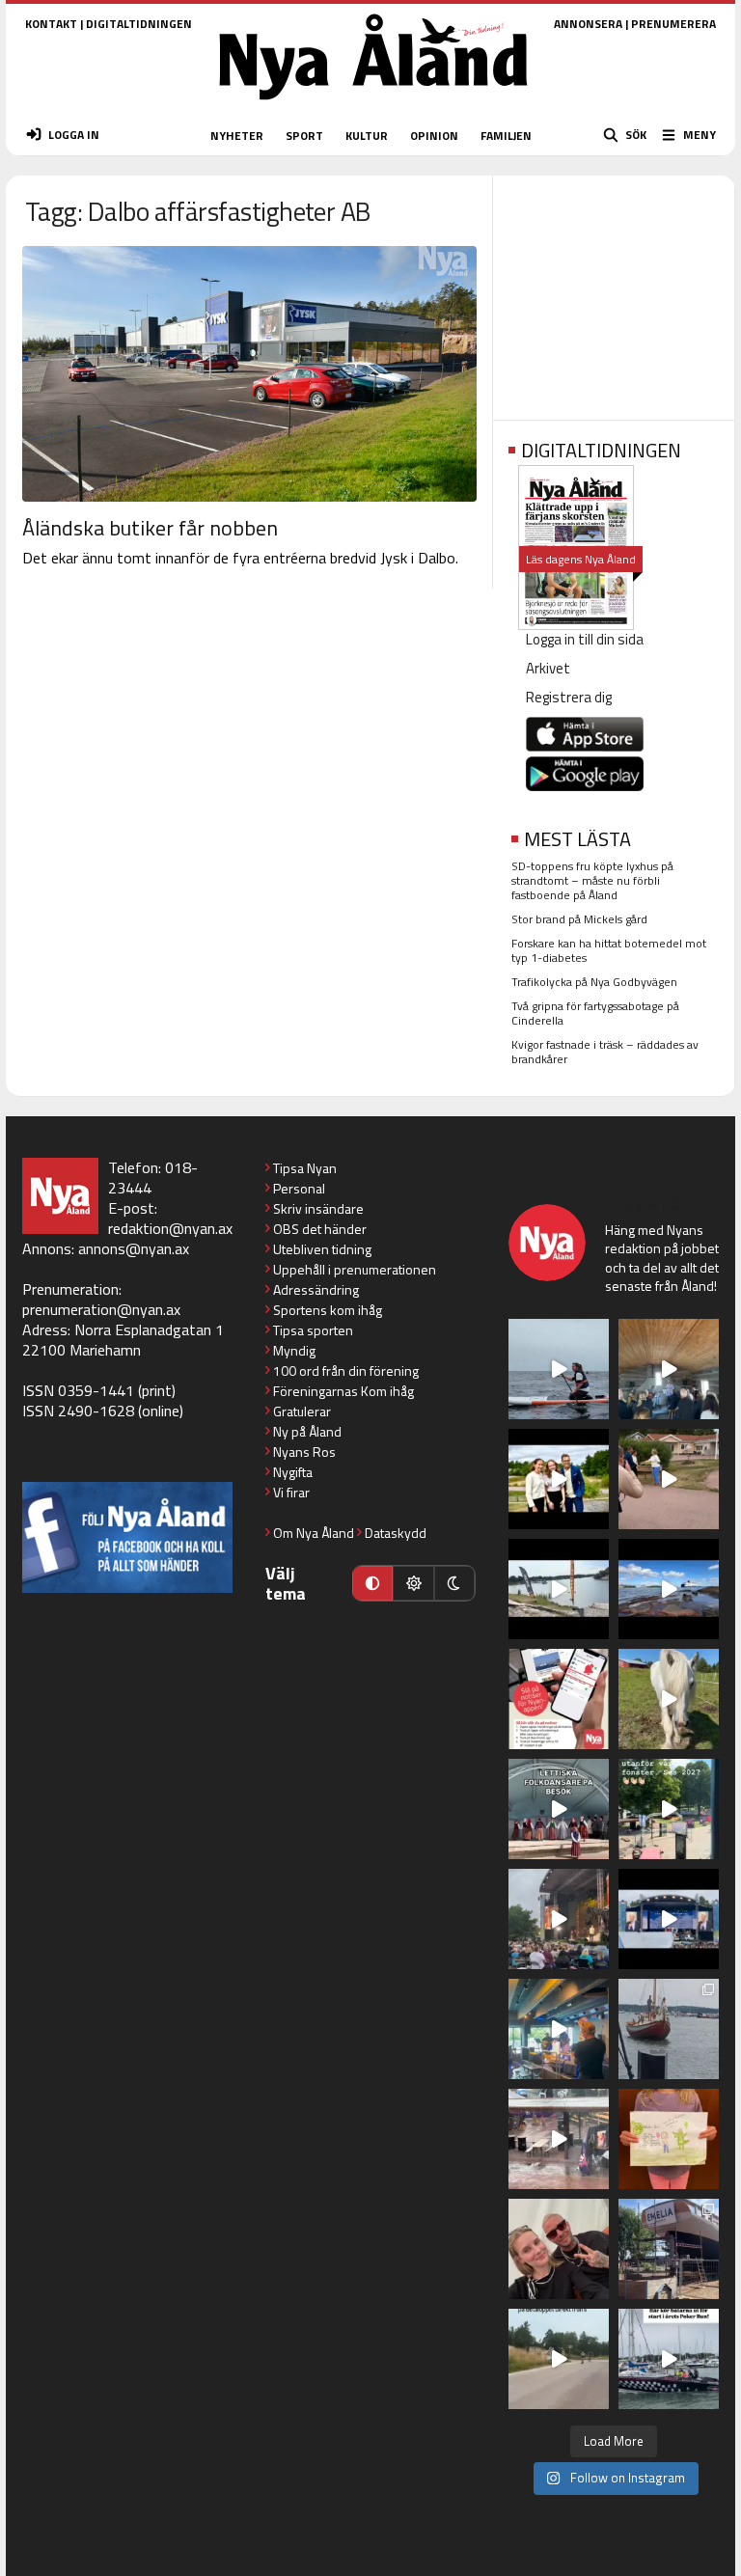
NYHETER (237, 136)
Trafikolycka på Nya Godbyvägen (594, 982)
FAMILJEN (506, 136)
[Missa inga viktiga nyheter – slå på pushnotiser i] (559, 1699)
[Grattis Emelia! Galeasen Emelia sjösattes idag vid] (669, 2029)
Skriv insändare (318, 1208)
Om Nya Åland (314, 1533)
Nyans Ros (304, 1452)
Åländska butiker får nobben (150, 528)
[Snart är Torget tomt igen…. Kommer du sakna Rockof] (669, 1809)
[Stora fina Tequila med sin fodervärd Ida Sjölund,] (669, 1699)
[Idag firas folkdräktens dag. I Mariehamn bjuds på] (559, 1809)
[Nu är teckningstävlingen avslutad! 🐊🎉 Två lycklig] (669, 2139)
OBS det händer (320, 1229)
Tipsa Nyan (305, 1168)
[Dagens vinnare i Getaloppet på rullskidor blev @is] (559, 2359)
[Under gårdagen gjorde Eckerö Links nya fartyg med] (669, 1589)
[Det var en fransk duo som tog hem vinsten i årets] (559, 1589)
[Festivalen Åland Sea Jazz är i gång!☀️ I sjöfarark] (669, 1369)
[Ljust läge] (413, 1583)
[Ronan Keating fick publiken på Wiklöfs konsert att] (559, 1919)
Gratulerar (302, 1411)
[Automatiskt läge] (372, 1583)
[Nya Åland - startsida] (373, 106)
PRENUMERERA (673, 24)
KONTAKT (51, 24)
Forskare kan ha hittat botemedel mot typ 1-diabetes (609, 950)
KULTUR (367, 136)
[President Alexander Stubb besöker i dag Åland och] (669, 1479)
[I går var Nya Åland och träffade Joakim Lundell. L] (559, 2249)
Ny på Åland (307, 1431)
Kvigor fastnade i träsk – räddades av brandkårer (605, 1052)
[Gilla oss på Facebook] (127, 1537)
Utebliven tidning (322, 1249)
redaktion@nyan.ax (170, 1228)
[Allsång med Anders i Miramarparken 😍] (669, 1919)
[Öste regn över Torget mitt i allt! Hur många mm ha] (559, 2139)
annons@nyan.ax (134, 1248)
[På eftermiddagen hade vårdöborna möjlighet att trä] (559, 1479)
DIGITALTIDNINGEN (139, 24)
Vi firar (291, 1492)
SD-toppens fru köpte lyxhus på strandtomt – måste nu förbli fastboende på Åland (592, 880)
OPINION (434, 136)
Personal (299, 1188)
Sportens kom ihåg (328, 1310)
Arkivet (548, 668)
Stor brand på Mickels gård (579, 919)
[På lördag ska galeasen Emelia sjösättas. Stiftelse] (669, 2249)
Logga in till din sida (585, 639)
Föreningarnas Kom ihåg (343, 1391)
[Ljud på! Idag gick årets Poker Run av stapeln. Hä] (669, 2359)
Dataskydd (396, 1533)
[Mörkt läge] (454, 1583)
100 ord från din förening (346, 1370)
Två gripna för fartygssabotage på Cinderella (595, 1013)
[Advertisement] (614, 291)
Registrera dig (569, 697)
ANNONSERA (588, 24)
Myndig (294, 1350)
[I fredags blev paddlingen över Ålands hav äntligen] (559, 1369)
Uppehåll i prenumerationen (355, 1269)
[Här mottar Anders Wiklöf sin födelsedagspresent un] (559, 2029)
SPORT (304, 136)
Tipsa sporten (313, 1330)
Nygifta (293, 1472)
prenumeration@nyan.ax (101, 1309)
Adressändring (316, 1289)
